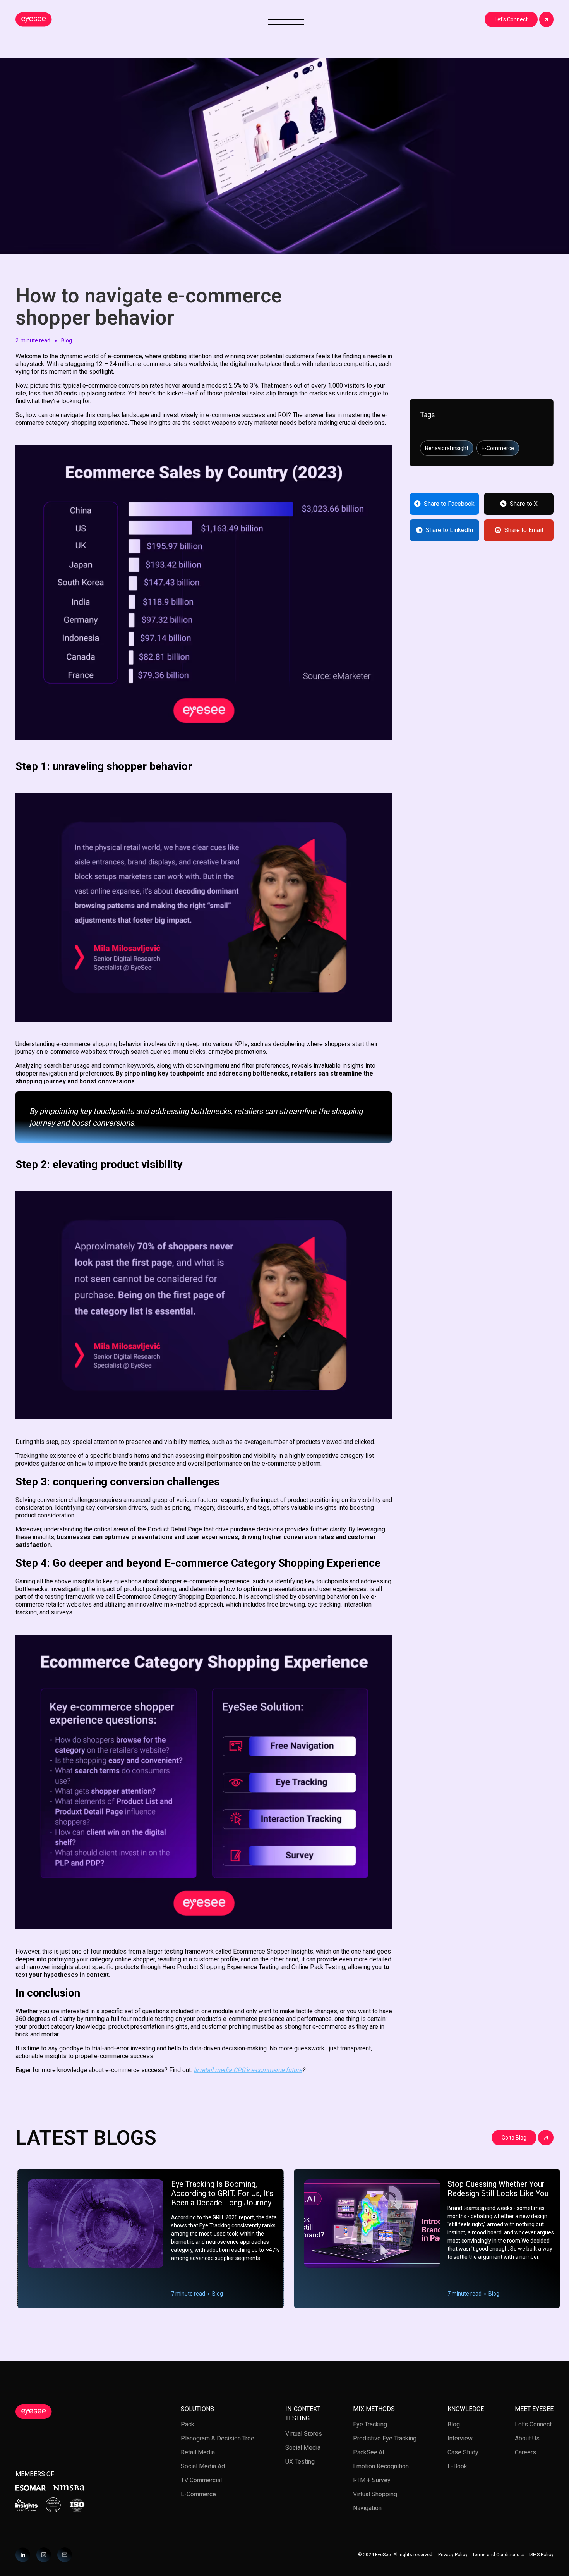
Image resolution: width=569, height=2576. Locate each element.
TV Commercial (201, 2480)
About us (527, 2438)
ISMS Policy (541, 2555)
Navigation (367, 2508)
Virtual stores (304, 2434)
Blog (454, 2424)
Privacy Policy (453, 2555)
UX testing (300, 2462)
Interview (460, 2438)
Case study (463, 2452)
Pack (188, 2424)
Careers (525, 2452)
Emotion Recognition (381, 2466)
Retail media (198, 2452)
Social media (303, 2448)
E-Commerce (198, 2494)
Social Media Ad (203, 2466)
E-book (457, 2466)
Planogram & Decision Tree (218, 2438)
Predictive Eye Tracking (385, 2438)
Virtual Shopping (375, 2494)
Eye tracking (370, 2424)
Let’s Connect (533, 2424)
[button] (498, 2555)
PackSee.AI (369, 2452)
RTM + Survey (372, 2480)
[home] (34, 19)
